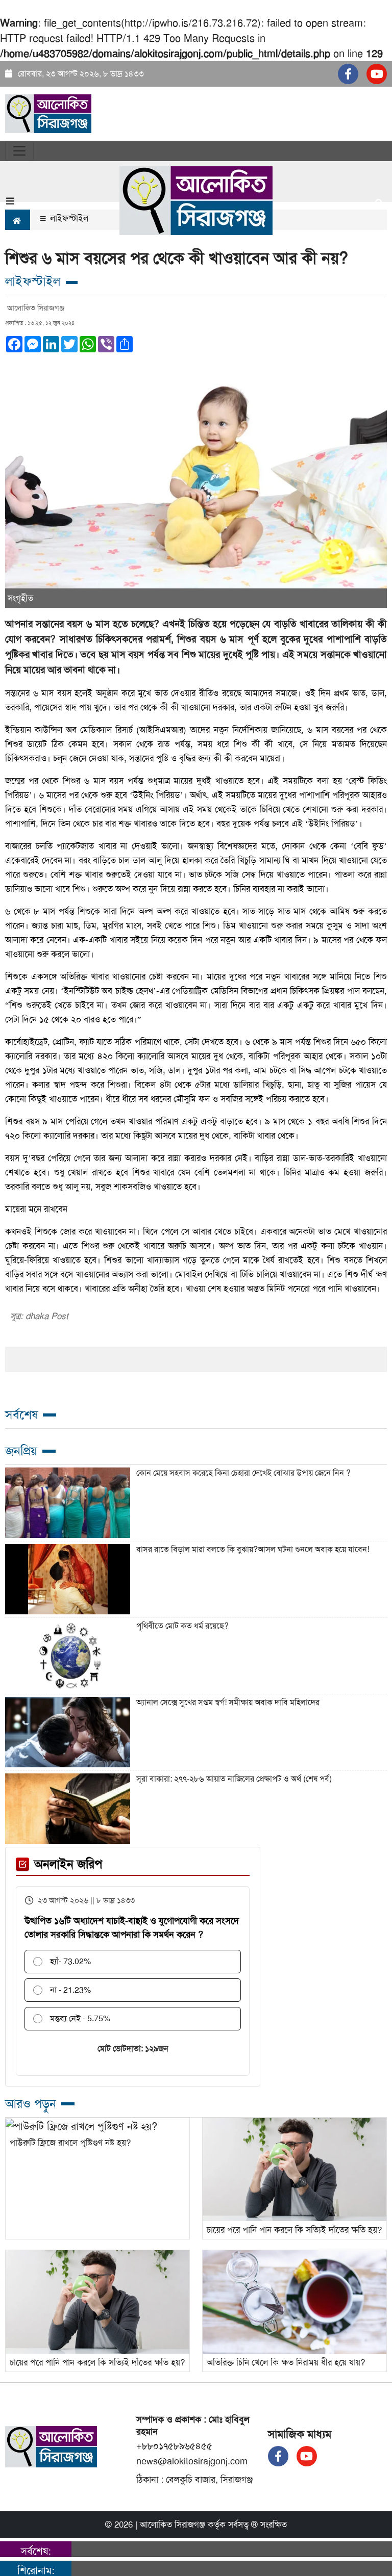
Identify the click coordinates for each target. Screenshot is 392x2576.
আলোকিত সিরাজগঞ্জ (173, 2525)
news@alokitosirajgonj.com (192, 2461)
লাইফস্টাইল (68, 218)
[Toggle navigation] (19, 151)
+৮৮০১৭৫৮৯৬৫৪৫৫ (174, 2446)
